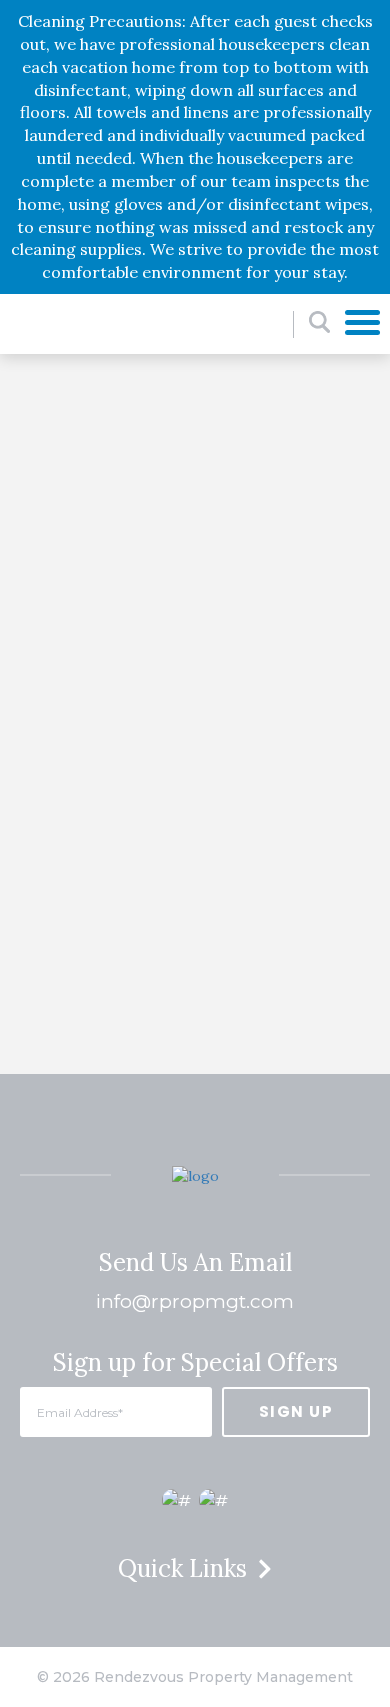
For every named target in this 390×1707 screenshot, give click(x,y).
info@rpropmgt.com (195, 1301)
